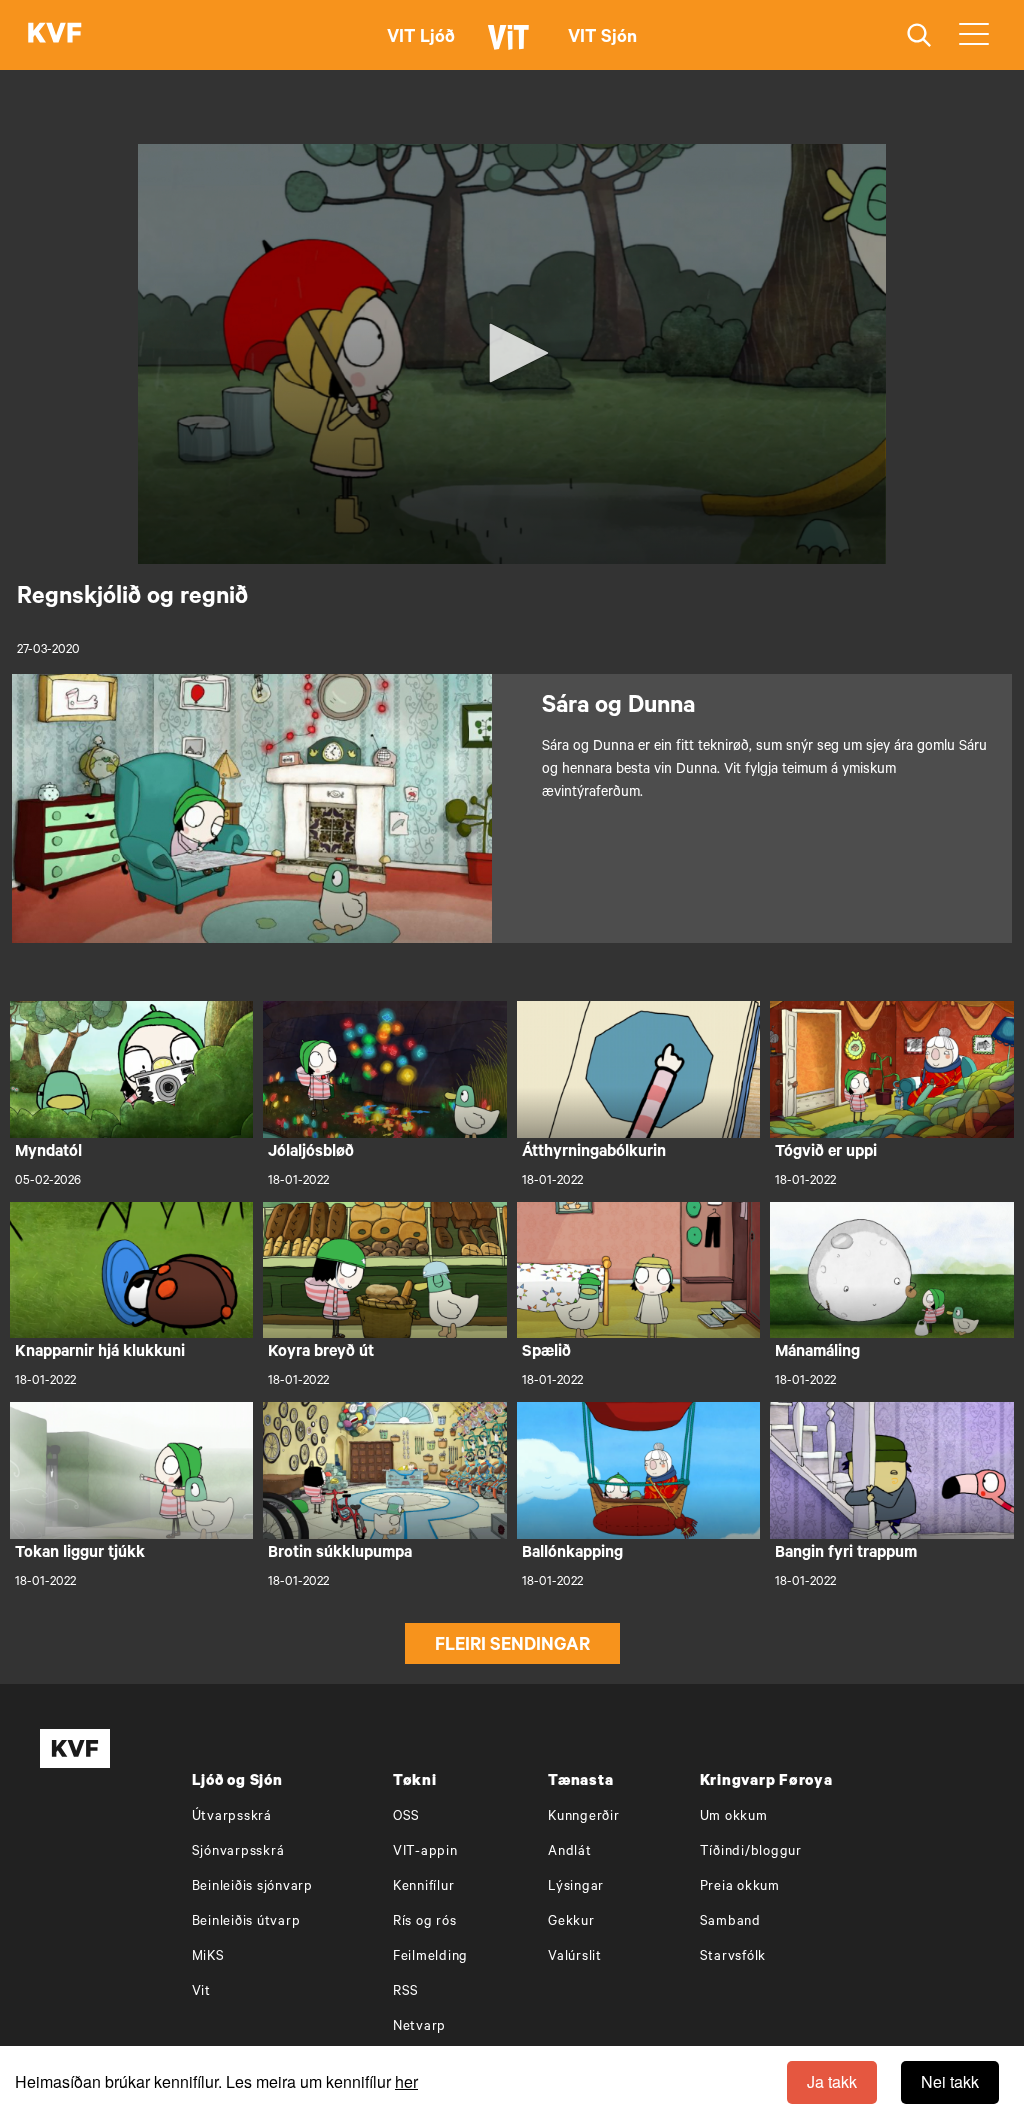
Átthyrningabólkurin (594, 1153)
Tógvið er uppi (826, 1153)
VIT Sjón (602, 39)
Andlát (570, 1852)
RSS (406, 1992)
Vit (201, 1992)
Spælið (546, 1353)
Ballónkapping (572, 1554)
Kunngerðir (584, 1817)
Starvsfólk (733, 1957)
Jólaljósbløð (311, 1153)
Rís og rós (425, 1922)
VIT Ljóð (421, 39)
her (406, 2081)
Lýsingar (576, 1887)
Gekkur (571, 1922)
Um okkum (734, 1817)
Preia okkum (740, 1887)
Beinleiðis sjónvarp (252, 1887)
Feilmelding (430, 1957)
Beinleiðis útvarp (246, 1922)
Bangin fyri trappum (846, 1554)
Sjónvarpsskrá (238, 1852)
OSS (406, 1817)
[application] (512, 354)
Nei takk (950, 2081)
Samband (730, 1922)
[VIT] (512, 46)
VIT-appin (425, 1852)
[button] (512, 353)
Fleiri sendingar (512, 1647)
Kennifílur (424, 1887)
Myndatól (48, 1153)
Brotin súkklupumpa (340, 1554)
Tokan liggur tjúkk (80, 1554)
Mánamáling (817, 1353)
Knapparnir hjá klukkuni (100, 1353)
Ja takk (832, 2081)
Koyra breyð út (321, 1353)
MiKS (208, 1957)
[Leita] (919, 35)
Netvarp (419, 2027)
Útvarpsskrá (232, 1817)
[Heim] (55, 35)
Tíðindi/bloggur (751, 1852)
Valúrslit (575, 1957)
